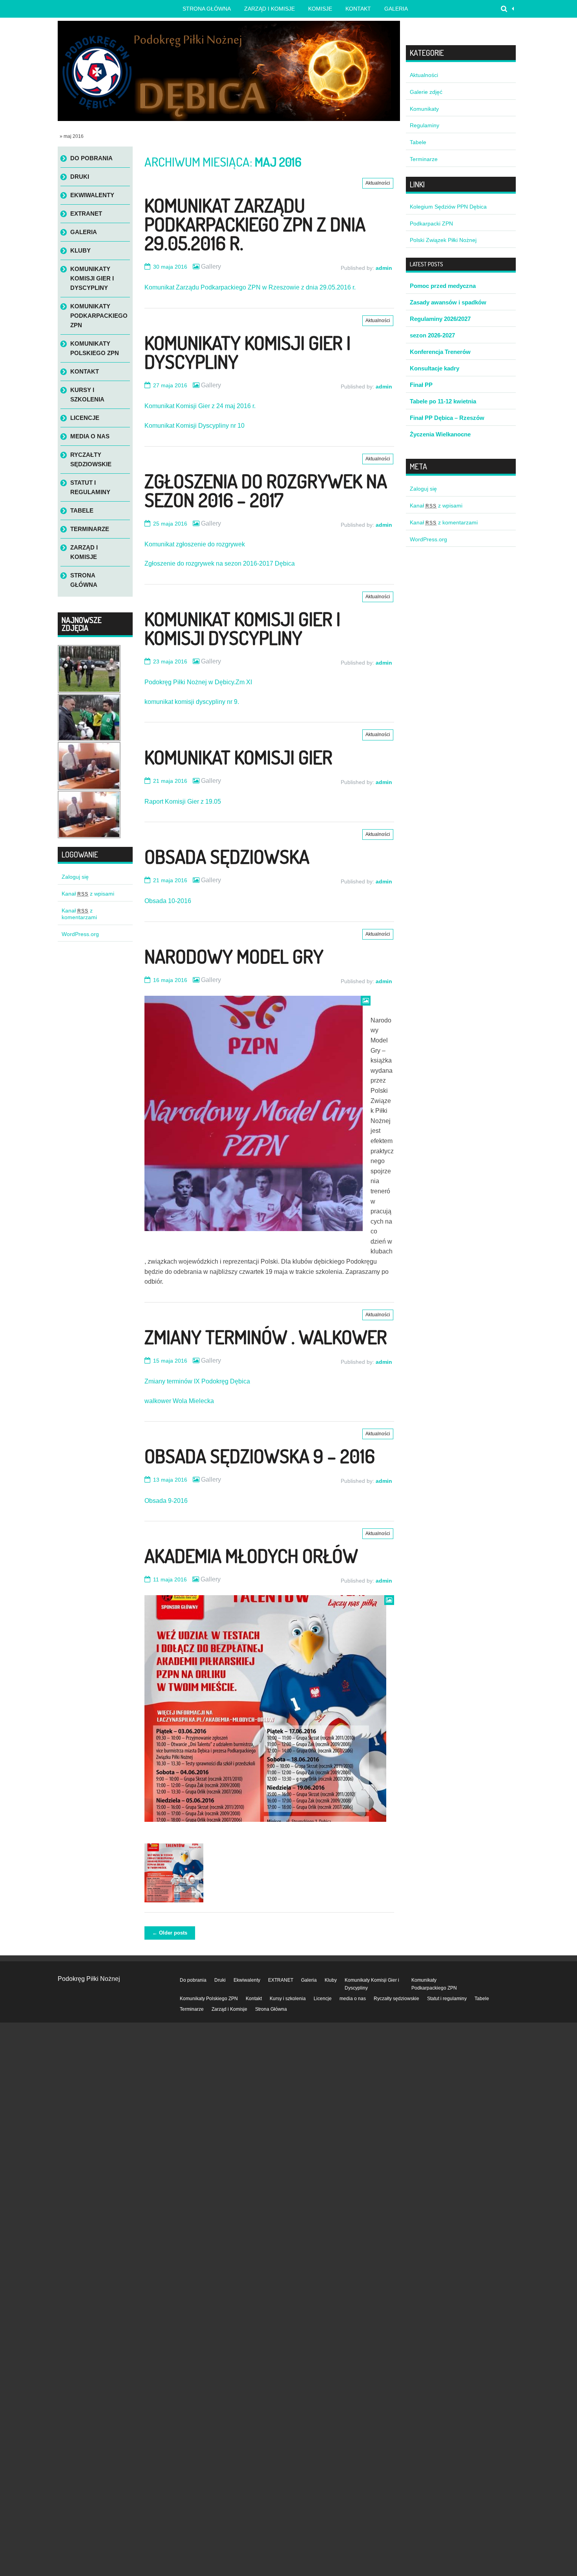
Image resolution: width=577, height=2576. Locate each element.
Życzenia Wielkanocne (440, 434)
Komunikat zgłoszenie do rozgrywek (195, 544)
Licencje (85, 418)
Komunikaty (424, 109)
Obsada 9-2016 (166, 1501)
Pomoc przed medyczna (443, 286)
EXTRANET (86, 213)
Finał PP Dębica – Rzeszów (447, 418)
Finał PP (421, 385)
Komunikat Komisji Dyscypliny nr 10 (194, 426)
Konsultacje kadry (435, 368)
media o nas (90, 436)
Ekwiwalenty (92, 195)
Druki (80, 177)
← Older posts (170, 1933)
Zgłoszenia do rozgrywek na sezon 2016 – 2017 (266, 490)
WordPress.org (80, 934)
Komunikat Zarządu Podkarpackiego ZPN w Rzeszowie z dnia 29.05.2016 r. (250, 287)
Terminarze (90, 529)
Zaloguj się (75, 877)
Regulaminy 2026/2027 (440, 319)
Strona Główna (84, 580)
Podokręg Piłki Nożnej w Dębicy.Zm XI (198, 682)
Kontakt (358, 9)
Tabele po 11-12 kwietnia (443, 401)
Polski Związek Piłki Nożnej (443, 240)
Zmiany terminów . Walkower (266, 1337)
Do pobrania (91, 158)
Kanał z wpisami (88, 894)
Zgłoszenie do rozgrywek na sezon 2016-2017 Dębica (220, 563)
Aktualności (378, 183)
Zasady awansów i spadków (448, 302)
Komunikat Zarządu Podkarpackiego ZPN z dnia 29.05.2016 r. (255, 224)
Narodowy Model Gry (234, 956)
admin (384, 268)
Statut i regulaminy (90, 487)
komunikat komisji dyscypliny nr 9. (192, 702)
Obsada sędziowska (227, 856)
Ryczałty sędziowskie (91, 459)
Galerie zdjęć (426, 92)
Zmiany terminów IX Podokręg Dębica (197, 1381)
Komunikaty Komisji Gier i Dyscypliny (247, 352)
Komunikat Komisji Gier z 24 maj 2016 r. (200, 406)
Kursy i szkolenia (87, 395)
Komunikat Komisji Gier (238, 757)
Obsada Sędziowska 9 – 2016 (260, 1456)
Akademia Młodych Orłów (251, 1555)
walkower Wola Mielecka (179, 1401)
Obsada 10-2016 (168, 901)
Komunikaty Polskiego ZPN (95, 348)
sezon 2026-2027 (432, 335)
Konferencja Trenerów (440, 352)
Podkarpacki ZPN (431, 224)
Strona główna (207, 9)
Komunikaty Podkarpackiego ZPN (99, 316)
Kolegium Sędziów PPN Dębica (448, 207)
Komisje (320, 9)
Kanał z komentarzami (79, 914)
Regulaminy (425, 125)
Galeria (396, 9)
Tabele (82, 510)
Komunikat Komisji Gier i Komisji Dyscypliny (242, 628)
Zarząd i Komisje (269, 9)
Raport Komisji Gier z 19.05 (183, 802)
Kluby (80, 250)
